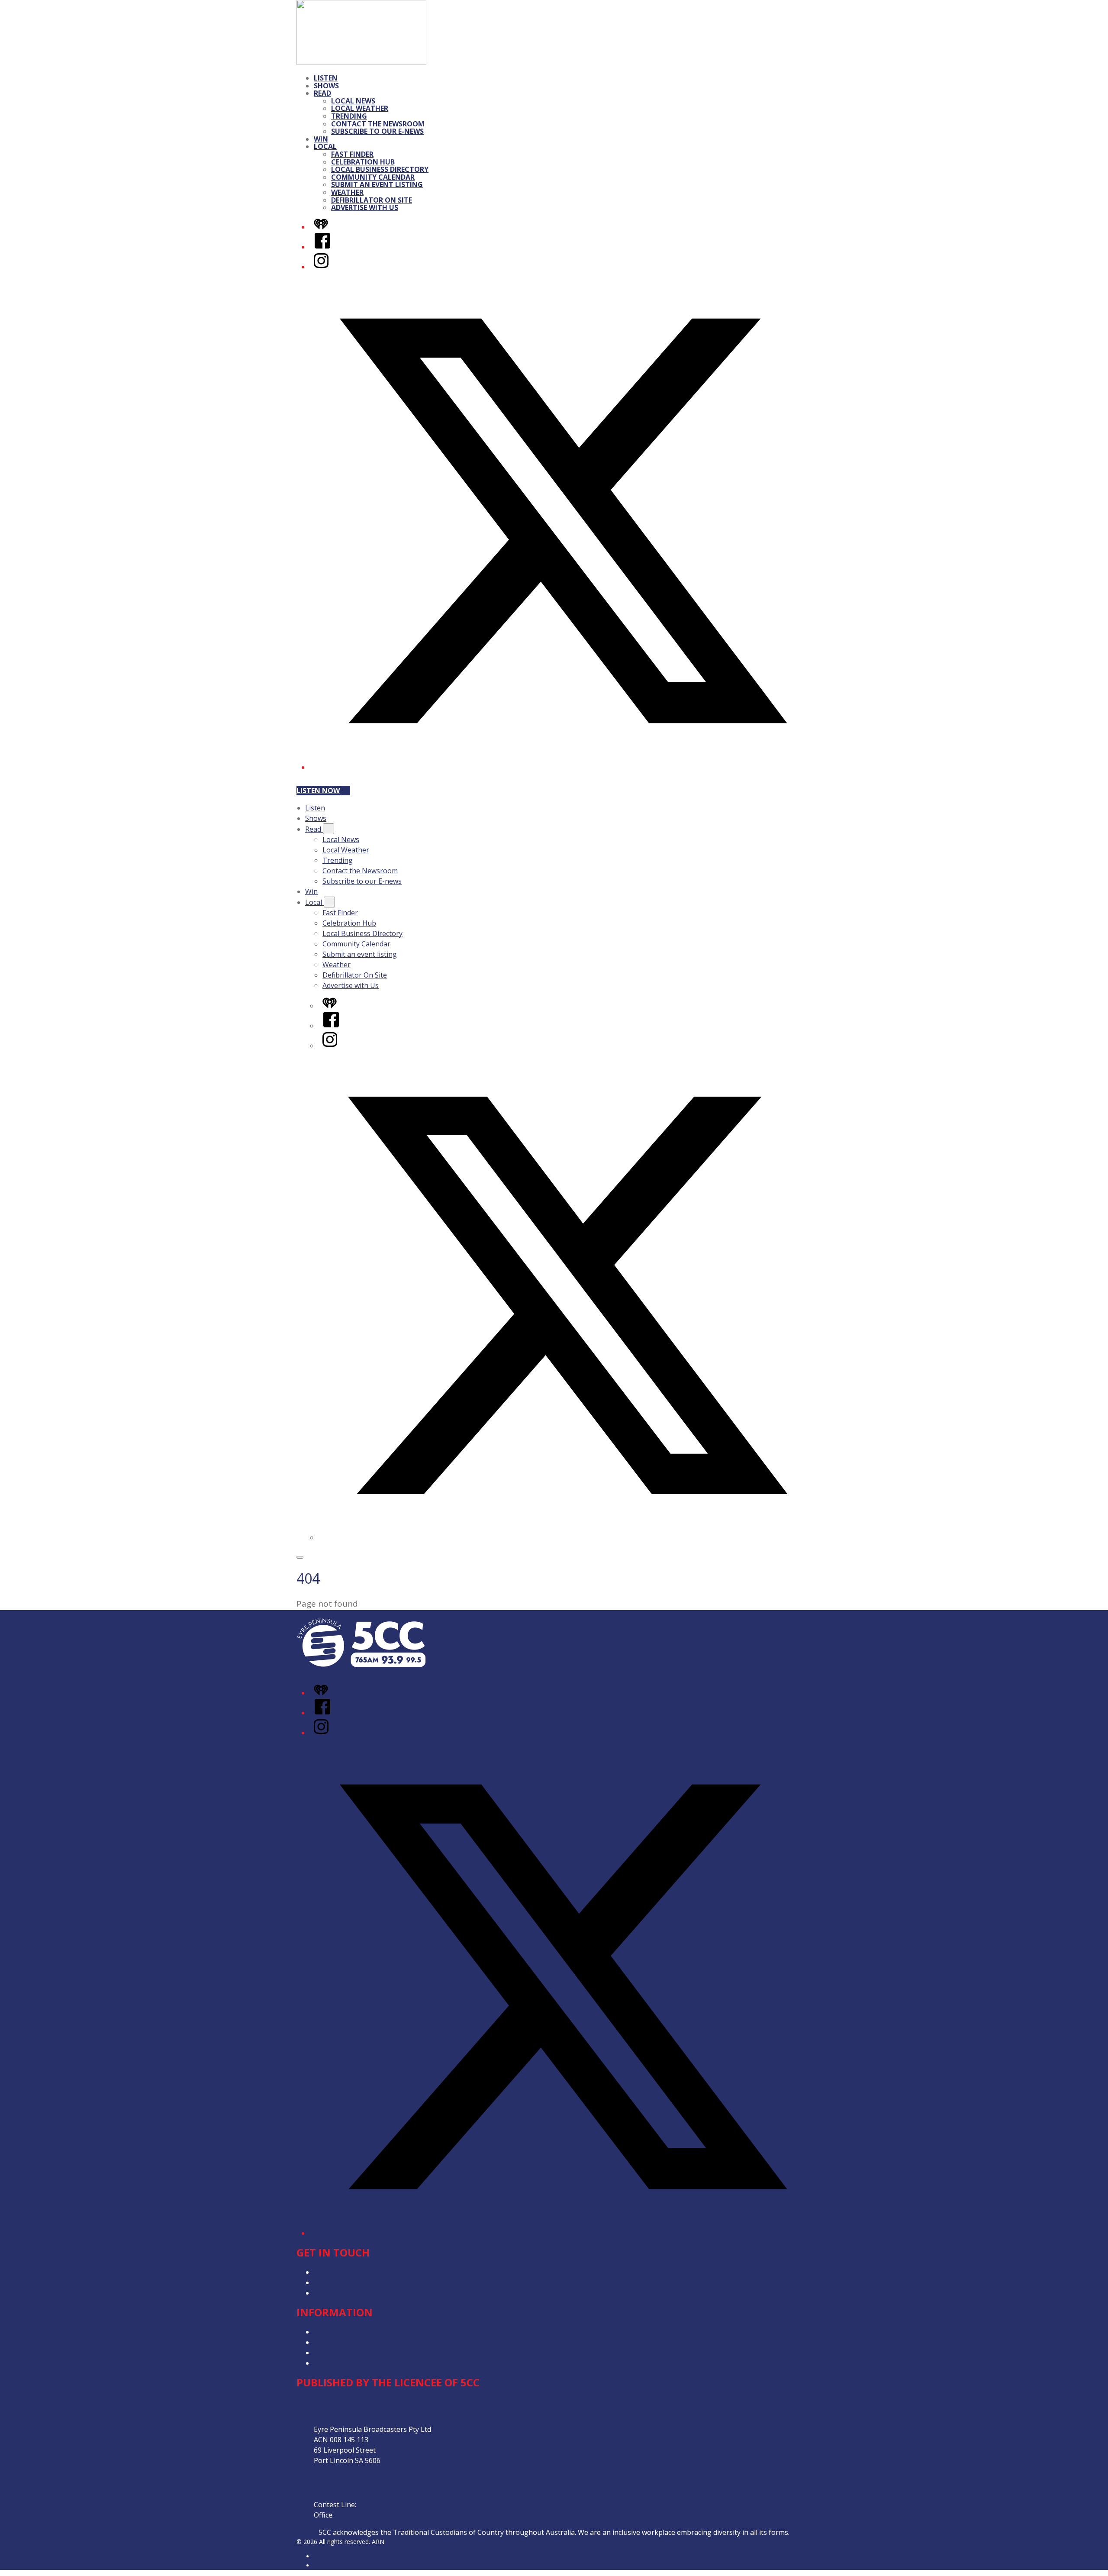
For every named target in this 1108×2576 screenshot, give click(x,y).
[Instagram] (321, 267)
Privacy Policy (335, 2332)
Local (325, 146)
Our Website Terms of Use (357, 2363)
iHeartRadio (330, 2565)
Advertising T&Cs (342, 2353)
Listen (326, 78)
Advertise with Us (365, 207)
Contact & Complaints (349, 2293)
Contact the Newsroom (378, 124)
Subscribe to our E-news (377, 131)
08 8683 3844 (379, 2505)
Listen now (318, 791)
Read (322, 93)
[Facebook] (322, 247)
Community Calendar (373, 177)
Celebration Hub (363, 162)
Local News (353, 101)
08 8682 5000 (357, 2515)
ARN (320, 2556)
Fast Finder (352, 154)
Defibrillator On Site (372, 200)
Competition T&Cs (343, 2342)
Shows (326, 86)
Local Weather (360, 108)
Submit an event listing (377, 184)
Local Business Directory (380, 169)
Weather (347, 192)
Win (321, 139)
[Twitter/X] (563, 767)
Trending (349, 116)
